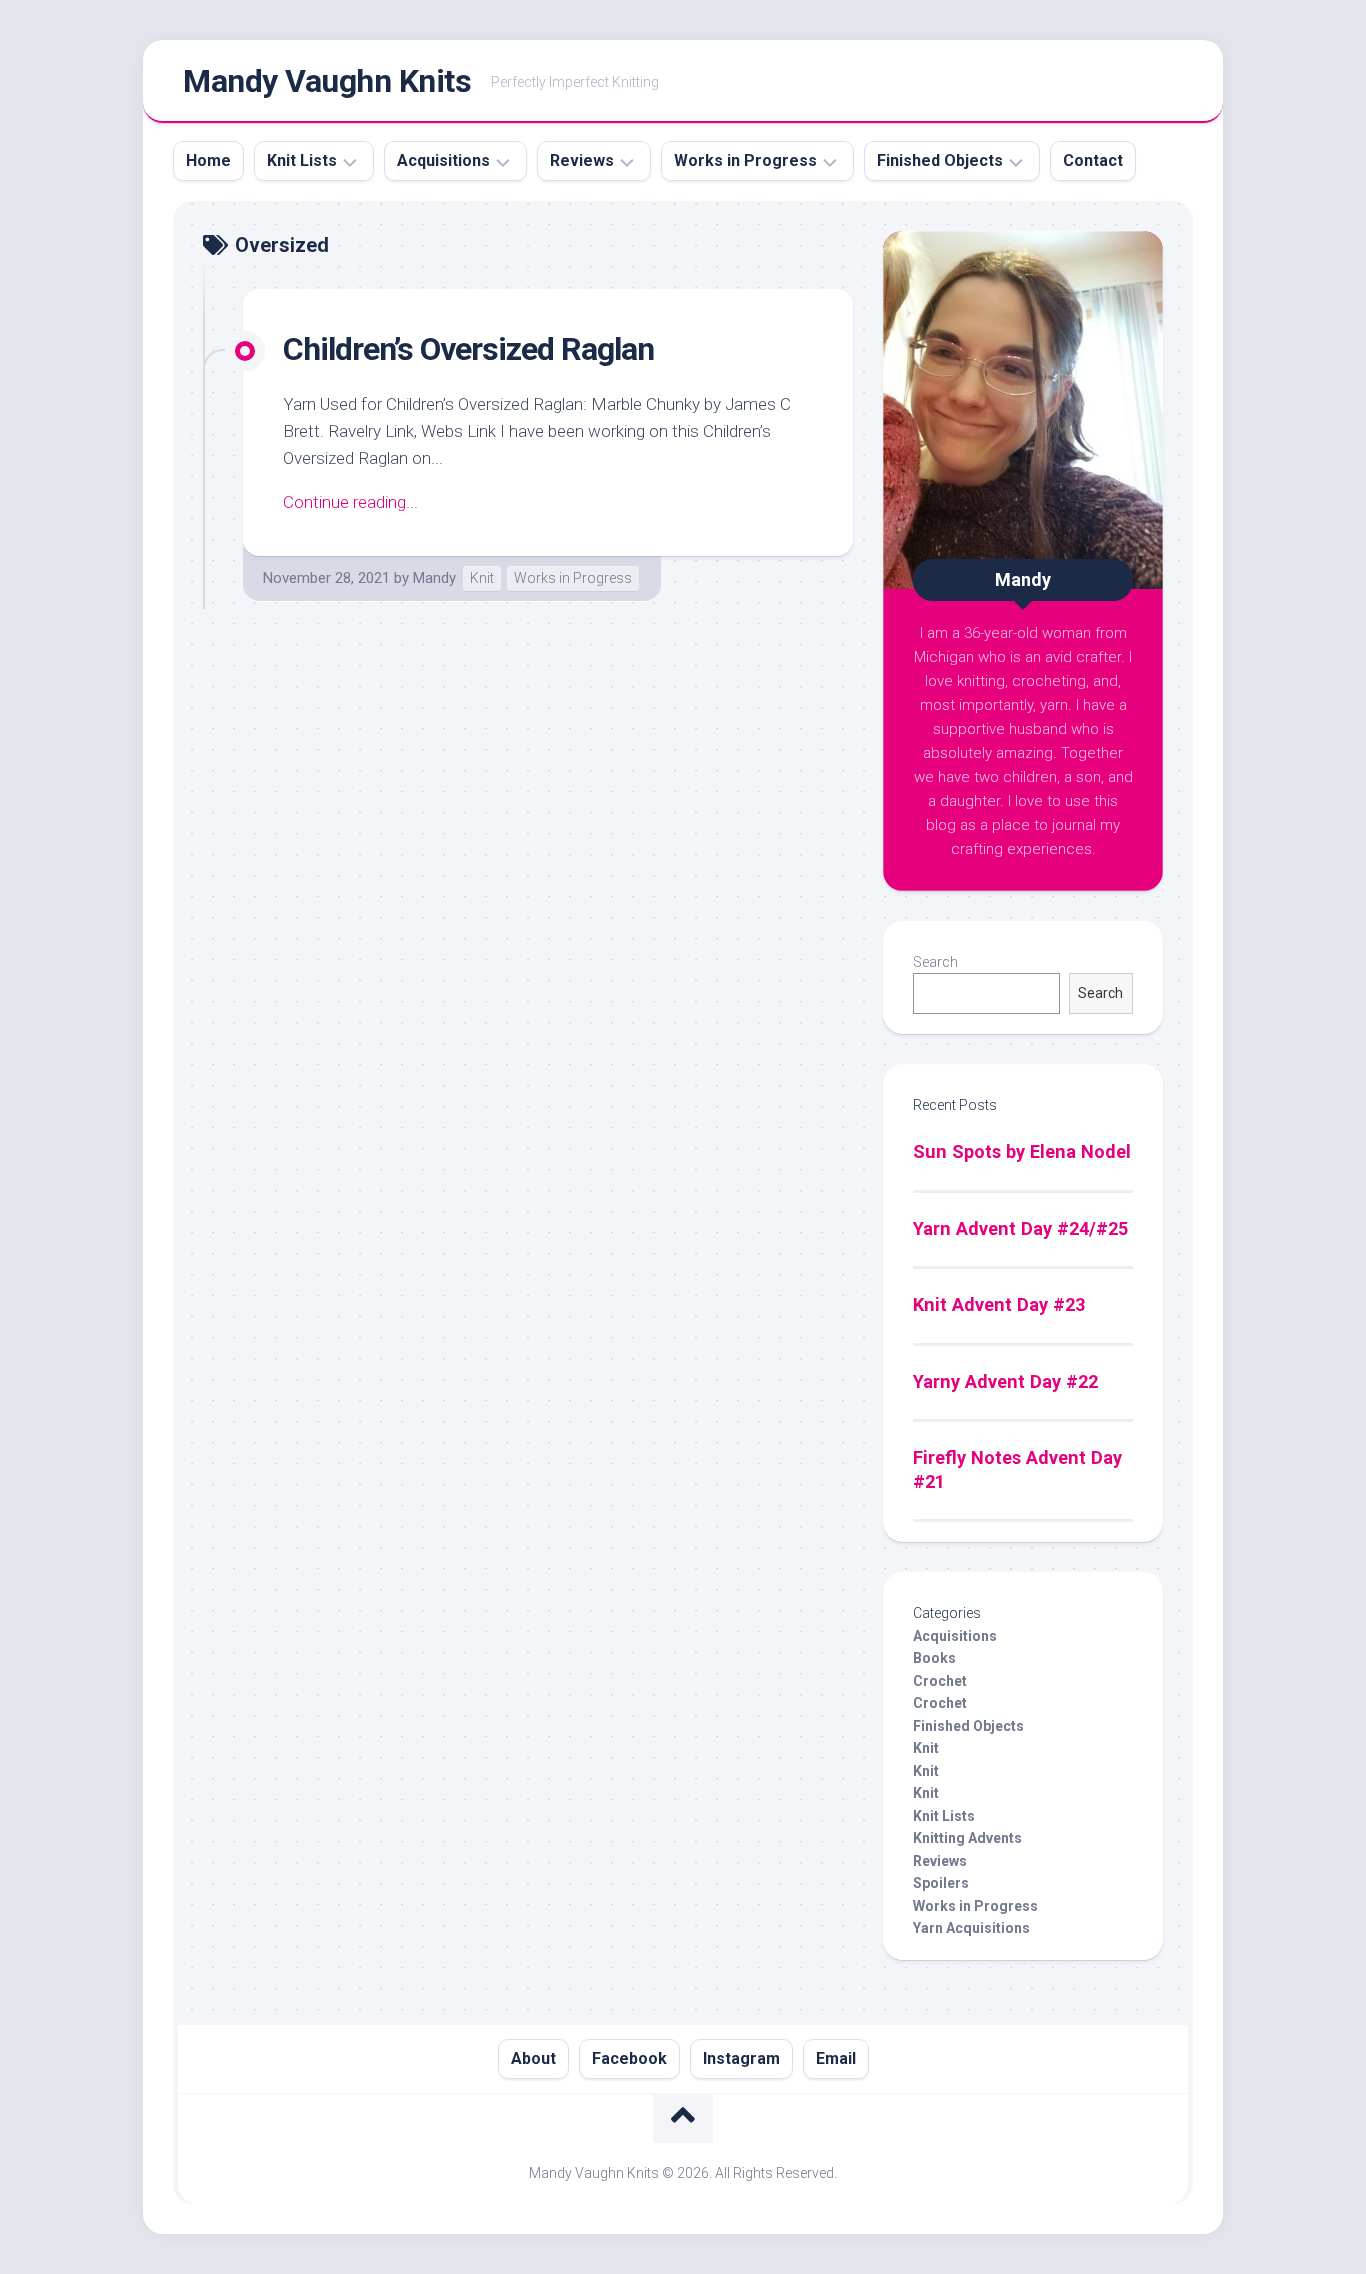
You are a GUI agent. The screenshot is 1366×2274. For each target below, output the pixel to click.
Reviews (582, 160)
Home (208, 160)
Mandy (434, 578)
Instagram (741, 2058)
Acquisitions (443, 160)
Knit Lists (302, 160)
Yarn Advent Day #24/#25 (1020, 1228)
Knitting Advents (967, 1838)
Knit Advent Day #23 (999, 1304)
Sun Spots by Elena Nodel (1022, 1151)
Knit (482, 578)
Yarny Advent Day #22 (1005, 1381)
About (533, 2058)
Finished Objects (940, 160)
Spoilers (941, 1883)
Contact (1093, 160)
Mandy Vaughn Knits (327, 81)
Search (935, 962)
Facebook (629, 2058)
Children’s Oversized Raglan (468, 349)
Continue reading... (350, 502)
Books (934, 1658)
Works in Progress (745, 160)
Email (836, 2058)
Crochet (940, 1681)
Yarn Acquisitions (971, 1928)
